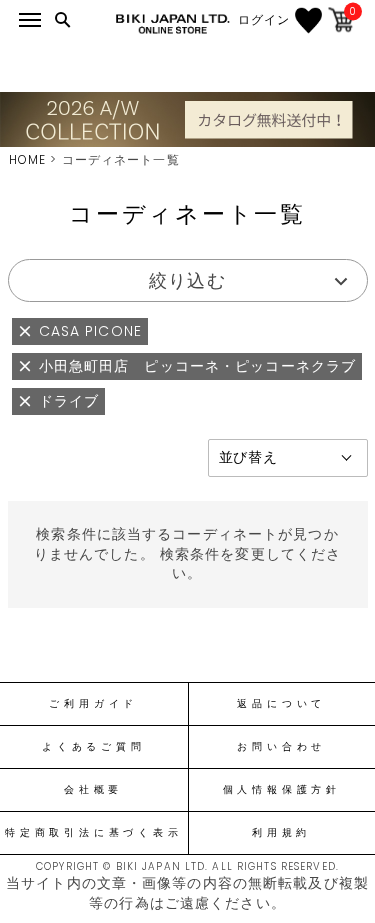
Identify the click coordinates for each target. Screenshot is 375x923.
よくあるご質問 (93, 747)
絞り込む (187, 280)
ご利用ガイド (93, 704)
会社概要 (93, 790)
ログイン (264, 20)
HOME (27, 159)
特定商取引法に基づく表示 (93, 833)
